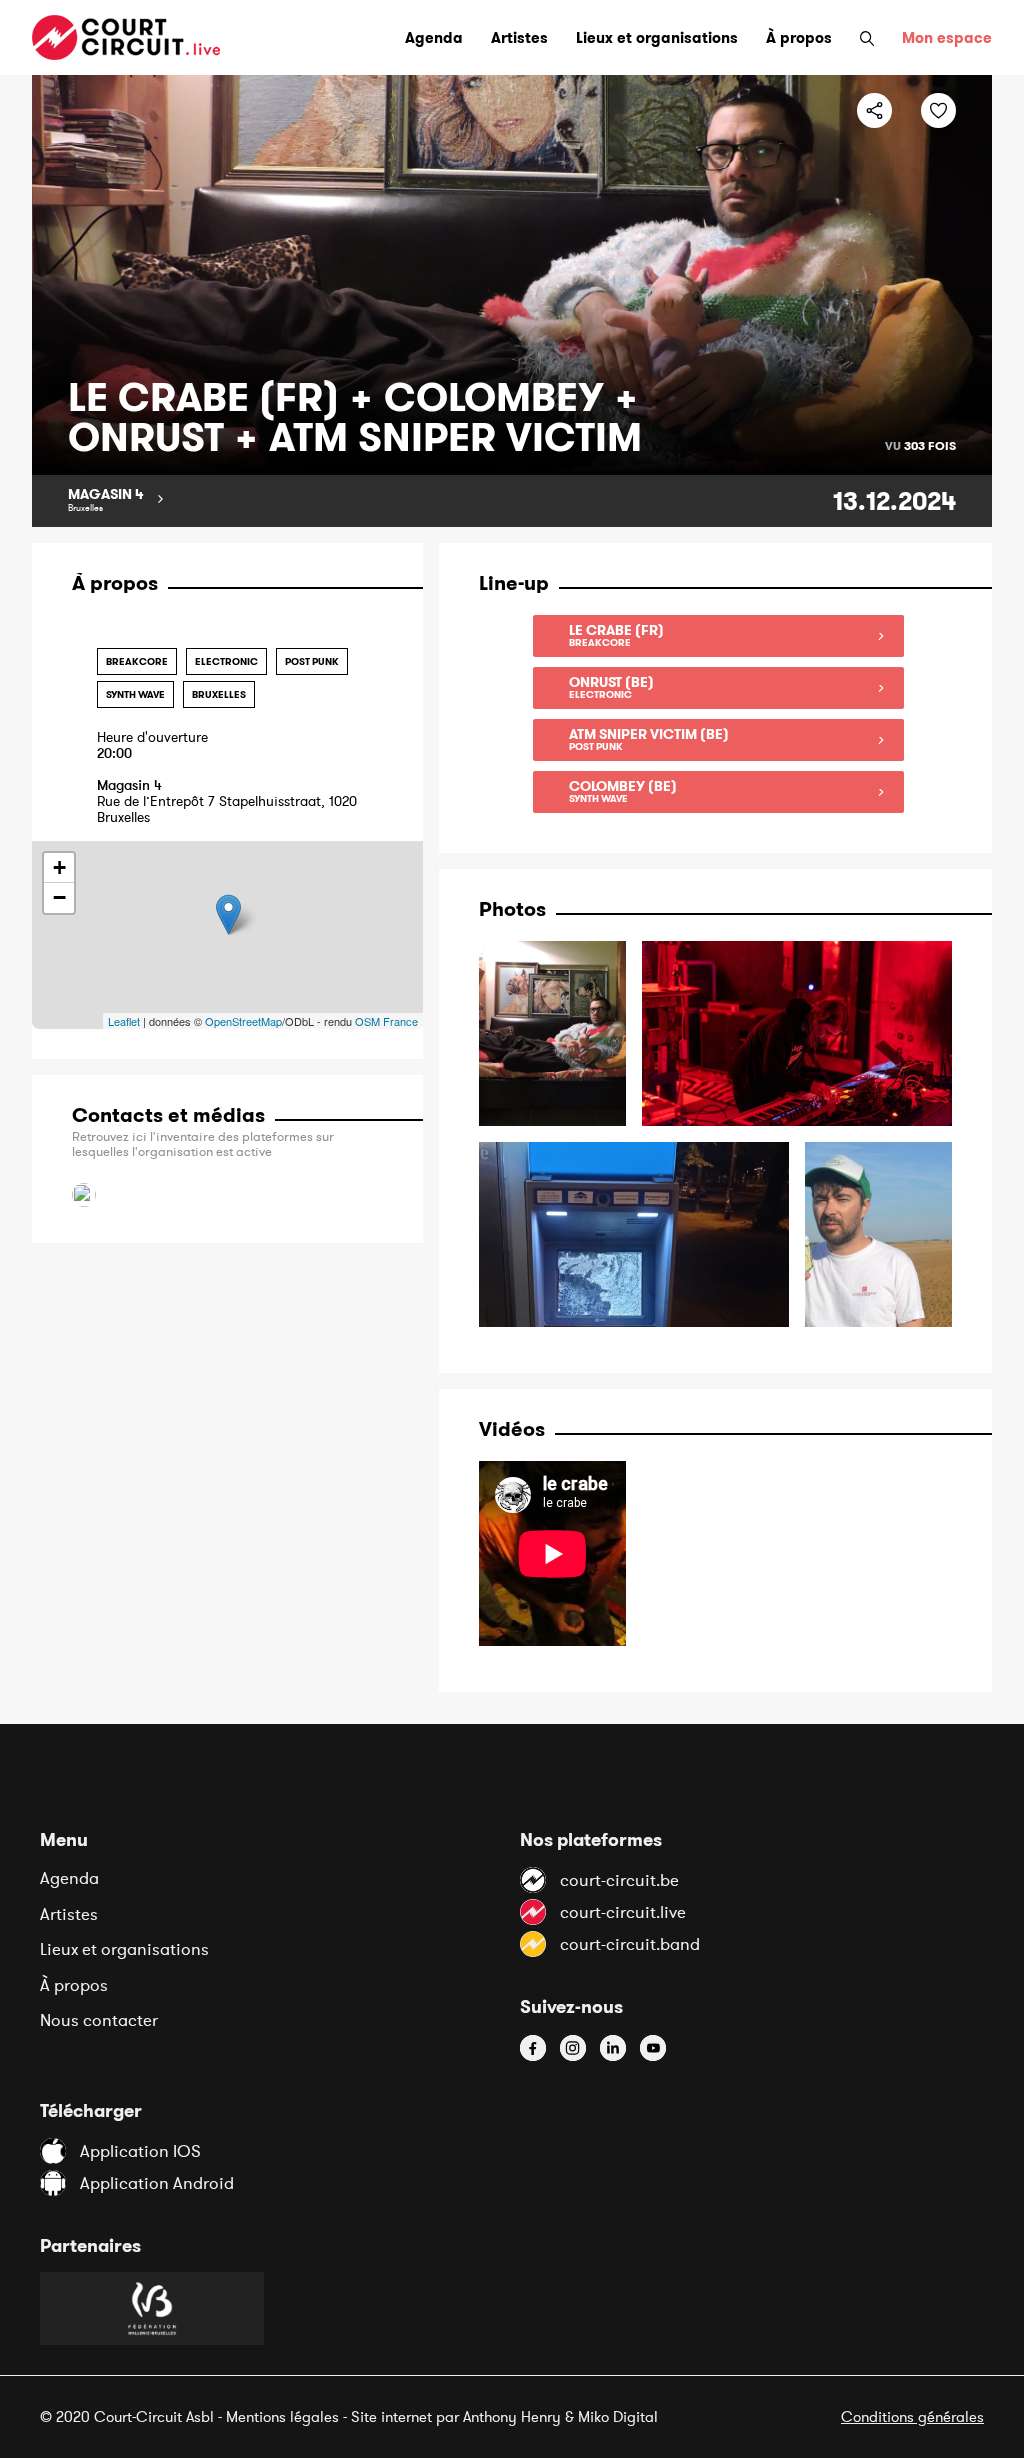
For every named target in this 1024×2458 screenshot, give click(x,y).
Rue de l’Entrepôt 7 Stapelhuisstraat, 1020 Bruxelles (227, 801)
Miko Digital (618, 2416)
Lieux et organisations (124, 1949)
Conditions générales (912, 2416)
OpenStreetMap (243, 1021)
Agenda (69, 1878)
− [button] (59, 897)
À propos (74, 1985)
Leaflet (124, 1021)
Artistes (69, 1914)
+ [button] (59, 867)
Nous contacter (99, 2020)
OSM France (386, 1021)
